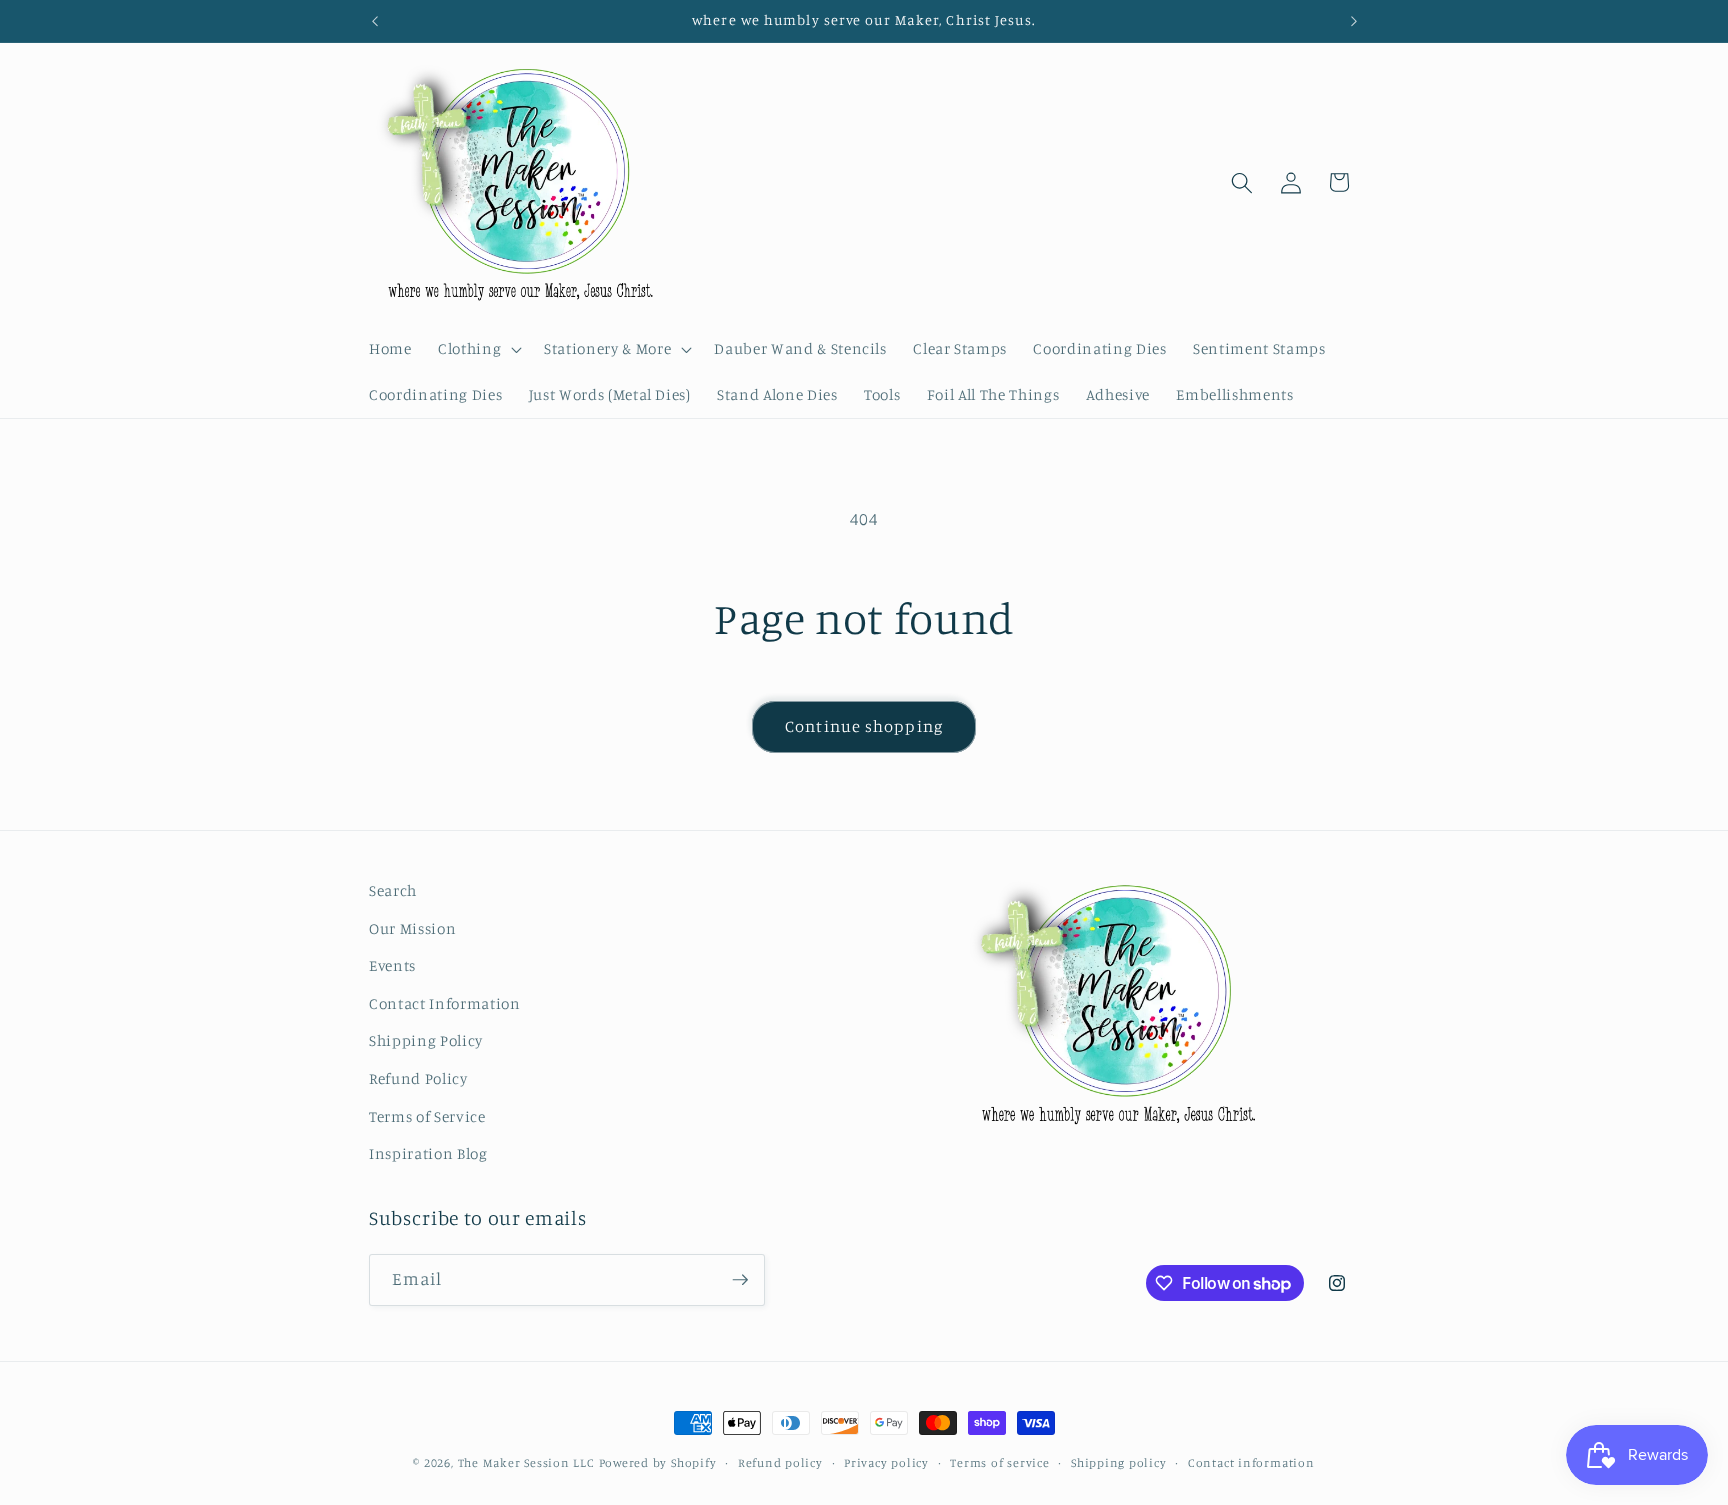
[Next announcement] (1354, 21)
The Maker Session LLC (526, 1462)
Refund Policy (418, 1078)
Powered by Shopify (658, 1462)
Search (393, 890)
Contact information (1251, 1462)
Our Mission (412, 928)
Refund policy (780, 1462)
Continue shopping (864, 726)
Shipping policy (1119, 1462)
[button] (478, 349)
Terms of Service (427, 1116)
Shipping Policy (426, 1040)
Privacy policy (886, 1462)
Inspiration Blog (428, 1153)
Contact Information (445, 1003)
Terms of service (999, 1462)
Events (392, 965)
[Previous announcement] (375, 21)
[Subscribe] (740, 1280)
